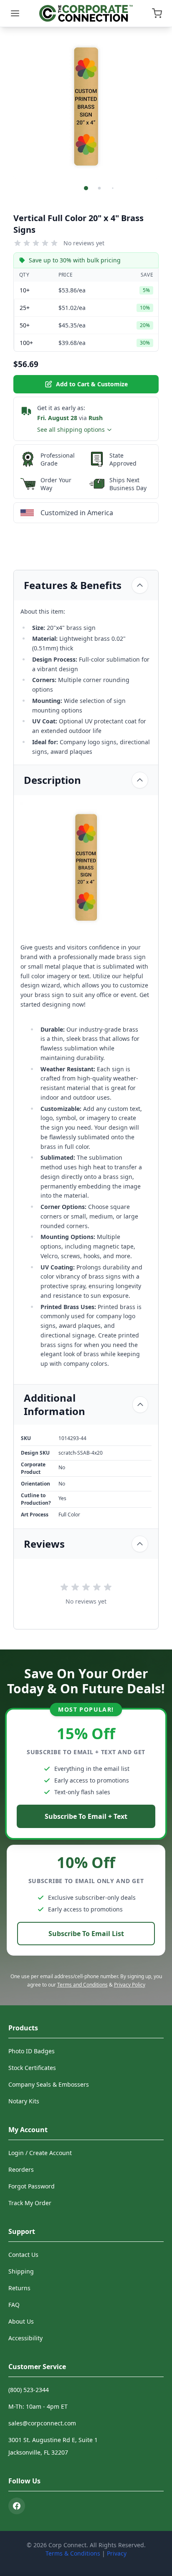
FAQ (14, 2305)
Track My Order (30, 2203)
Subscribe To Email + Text (86, 1816)
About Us (21, 2321)
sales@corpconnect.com (42, 2423)
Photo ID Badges (32, 2051)
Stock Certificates (32, 2068)
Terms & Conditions (73, 2553)
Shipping (21, 2271)
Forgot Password (32, 2186)
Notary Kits (24, 2101)
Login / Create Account (40, 2153)
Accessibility (25, 2338)
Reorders (21, 2169)
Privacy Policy (130, 1985)
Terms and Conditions (82, 1985)
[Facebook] (17, 2506)
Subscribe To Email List (86, 1934)
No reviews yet (84, 243)
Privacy (117, 2553)
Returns (19, 2288)
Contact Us (23, 2255)
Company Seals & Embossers (49, 2084)
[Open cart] (157, 13)
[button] (86, 188)
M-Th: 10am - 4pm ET (38, 2406)
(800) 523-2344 (29, 2390)
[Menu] (15, 13)
